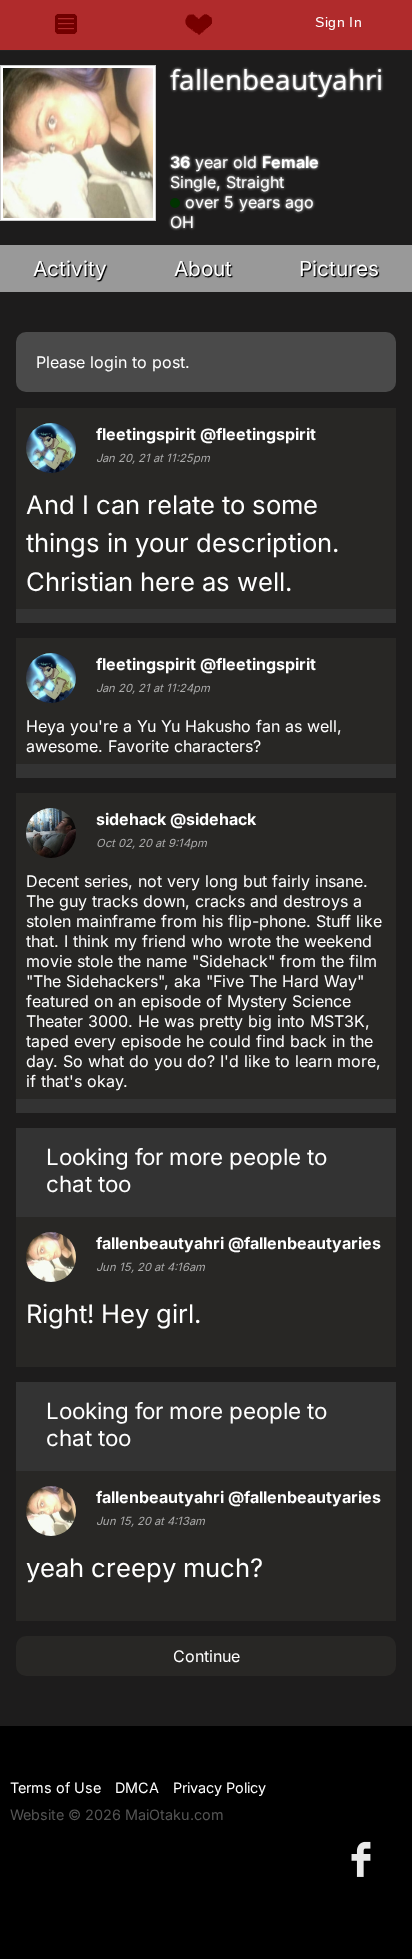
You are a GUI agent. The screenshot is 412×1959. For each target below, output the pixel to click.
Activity (70, 268)
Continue (206, 1656)
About (203, 268)
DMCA (137, 1787)
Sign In (338, 22)
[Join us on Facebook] (365, 1858)
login (108, 362)
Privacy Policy (219, 1787)
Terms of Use (55, 1787)
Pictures (339, 268)
